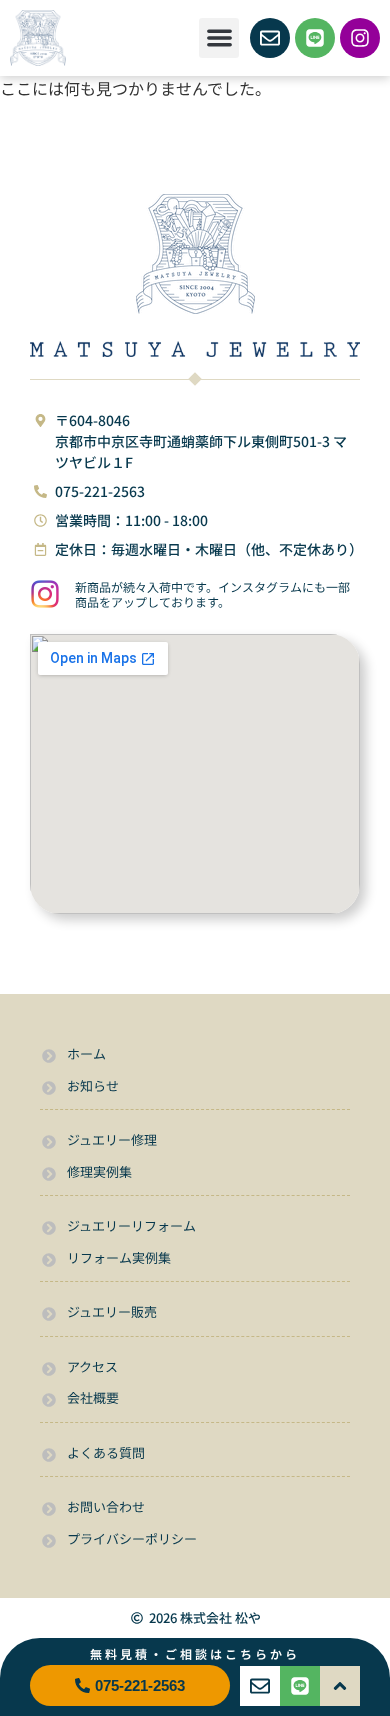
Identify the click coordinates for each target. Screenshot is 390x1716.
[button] (219, 38)
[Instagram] (360, 38)
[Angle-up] (340, 1686)
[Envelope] (270, 38)
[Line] (315, 38)
